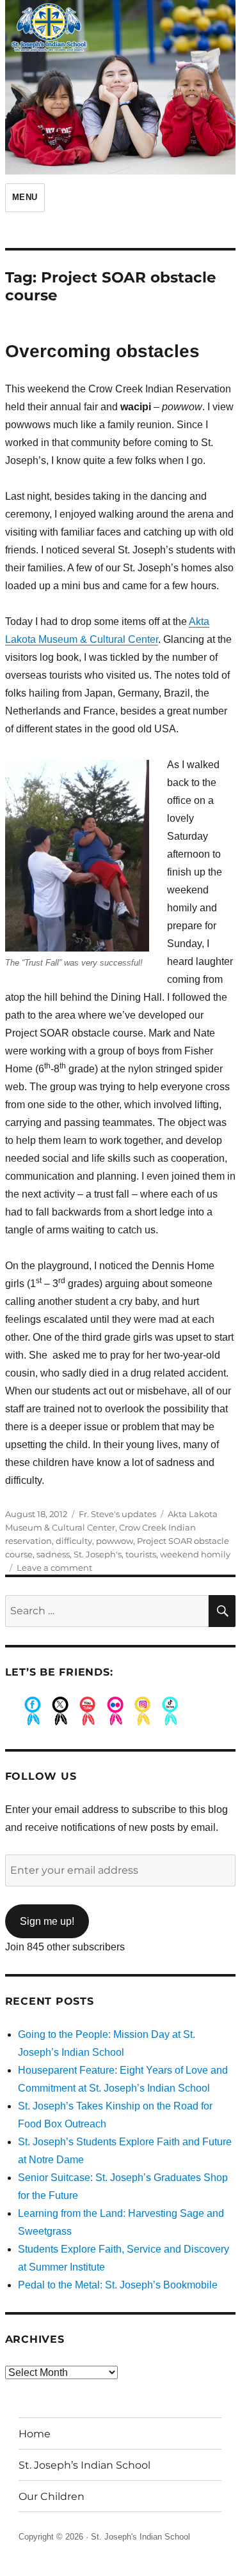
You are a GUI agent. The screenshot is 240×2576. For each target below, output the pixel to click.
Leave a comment (54, 1568)
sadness (53, 1554)
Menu (25, 197)
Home (35, 2434)
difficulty (74, 1541)
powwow (115, 1541)
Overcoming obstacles (102, 351)
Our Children (52, 2496)
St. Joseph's (98, 1554)
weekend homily (195, 1554)
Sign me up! (47, 1921)
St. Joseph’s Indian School (84, 2465)
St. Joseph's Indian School (140, 2537)
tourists (141, 1554)
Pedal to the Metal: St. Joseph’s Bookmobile (118, 2285)
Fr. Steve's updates (117, 1514)
